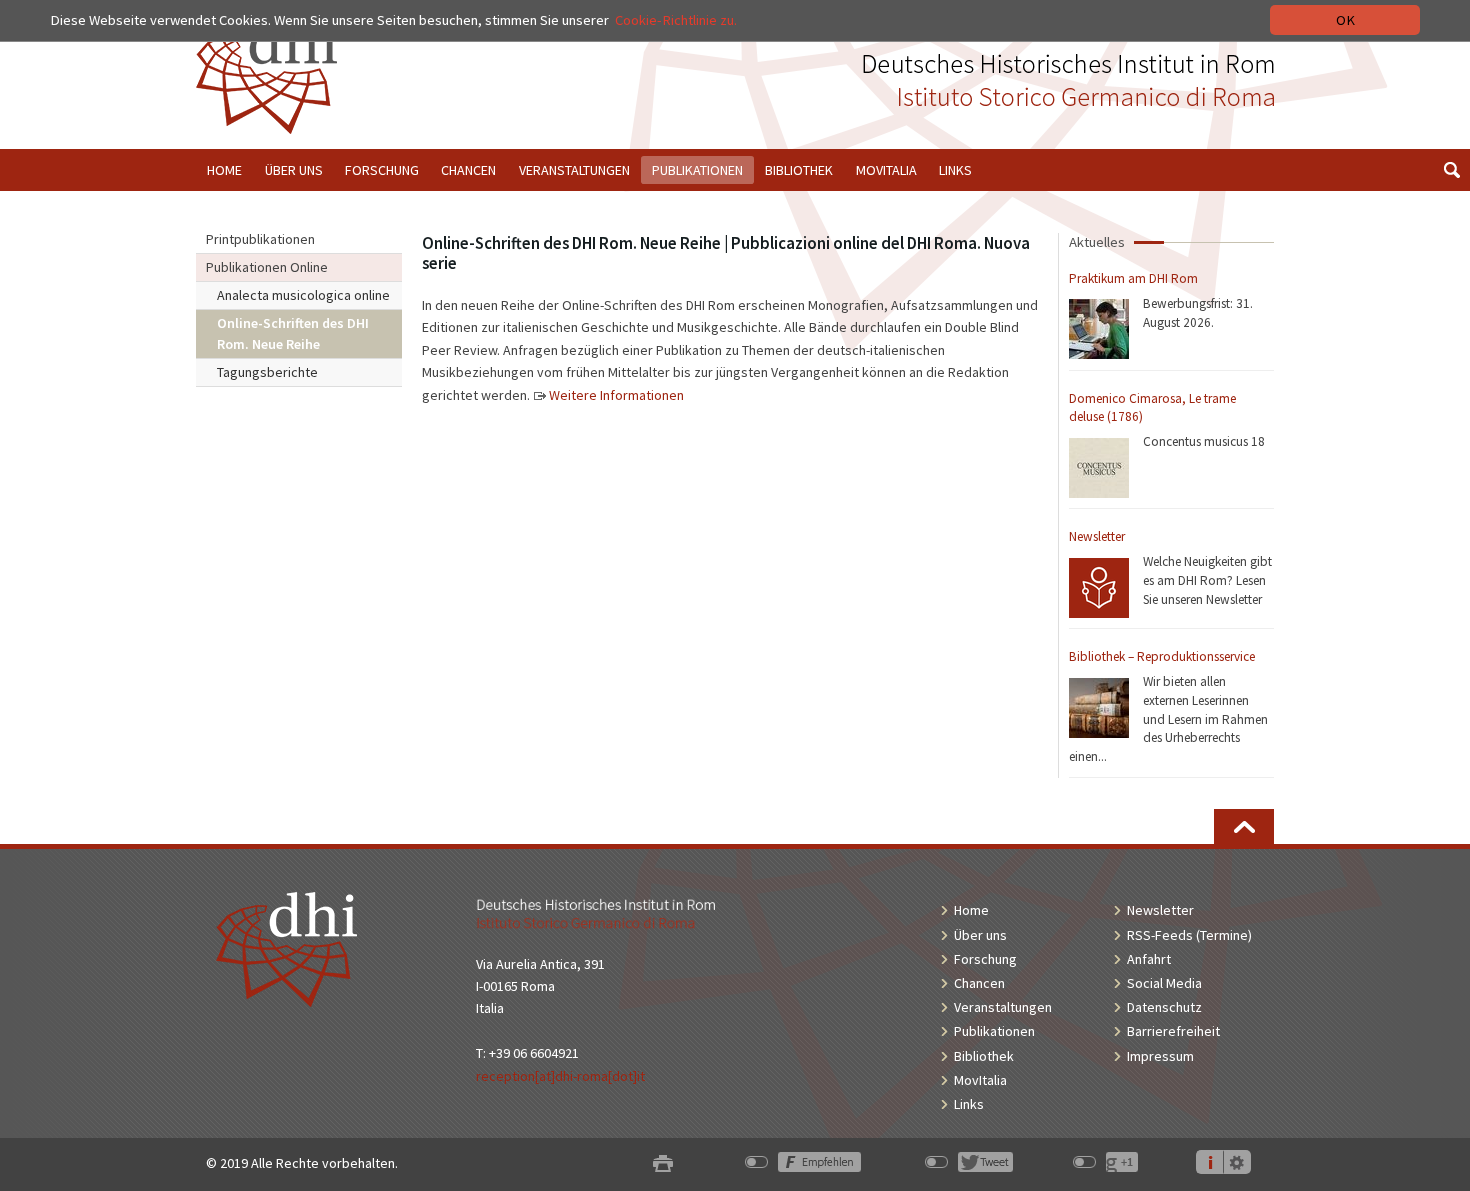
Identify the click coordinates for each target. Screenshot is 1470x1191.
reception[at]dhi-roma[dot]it (560, 1076)
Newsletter (1097, 536)
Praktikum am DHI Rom (1133, 278)
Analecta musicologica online (303, 295)
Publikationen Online (267, 267)
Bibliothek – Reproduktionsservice (1162, 656)
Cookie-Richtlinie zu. (676, 20)
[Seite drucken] (663, 1163)
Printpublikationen (260, 239)
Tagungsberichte (267, 372)
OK (1345, 20)
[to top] (1244, 826)
